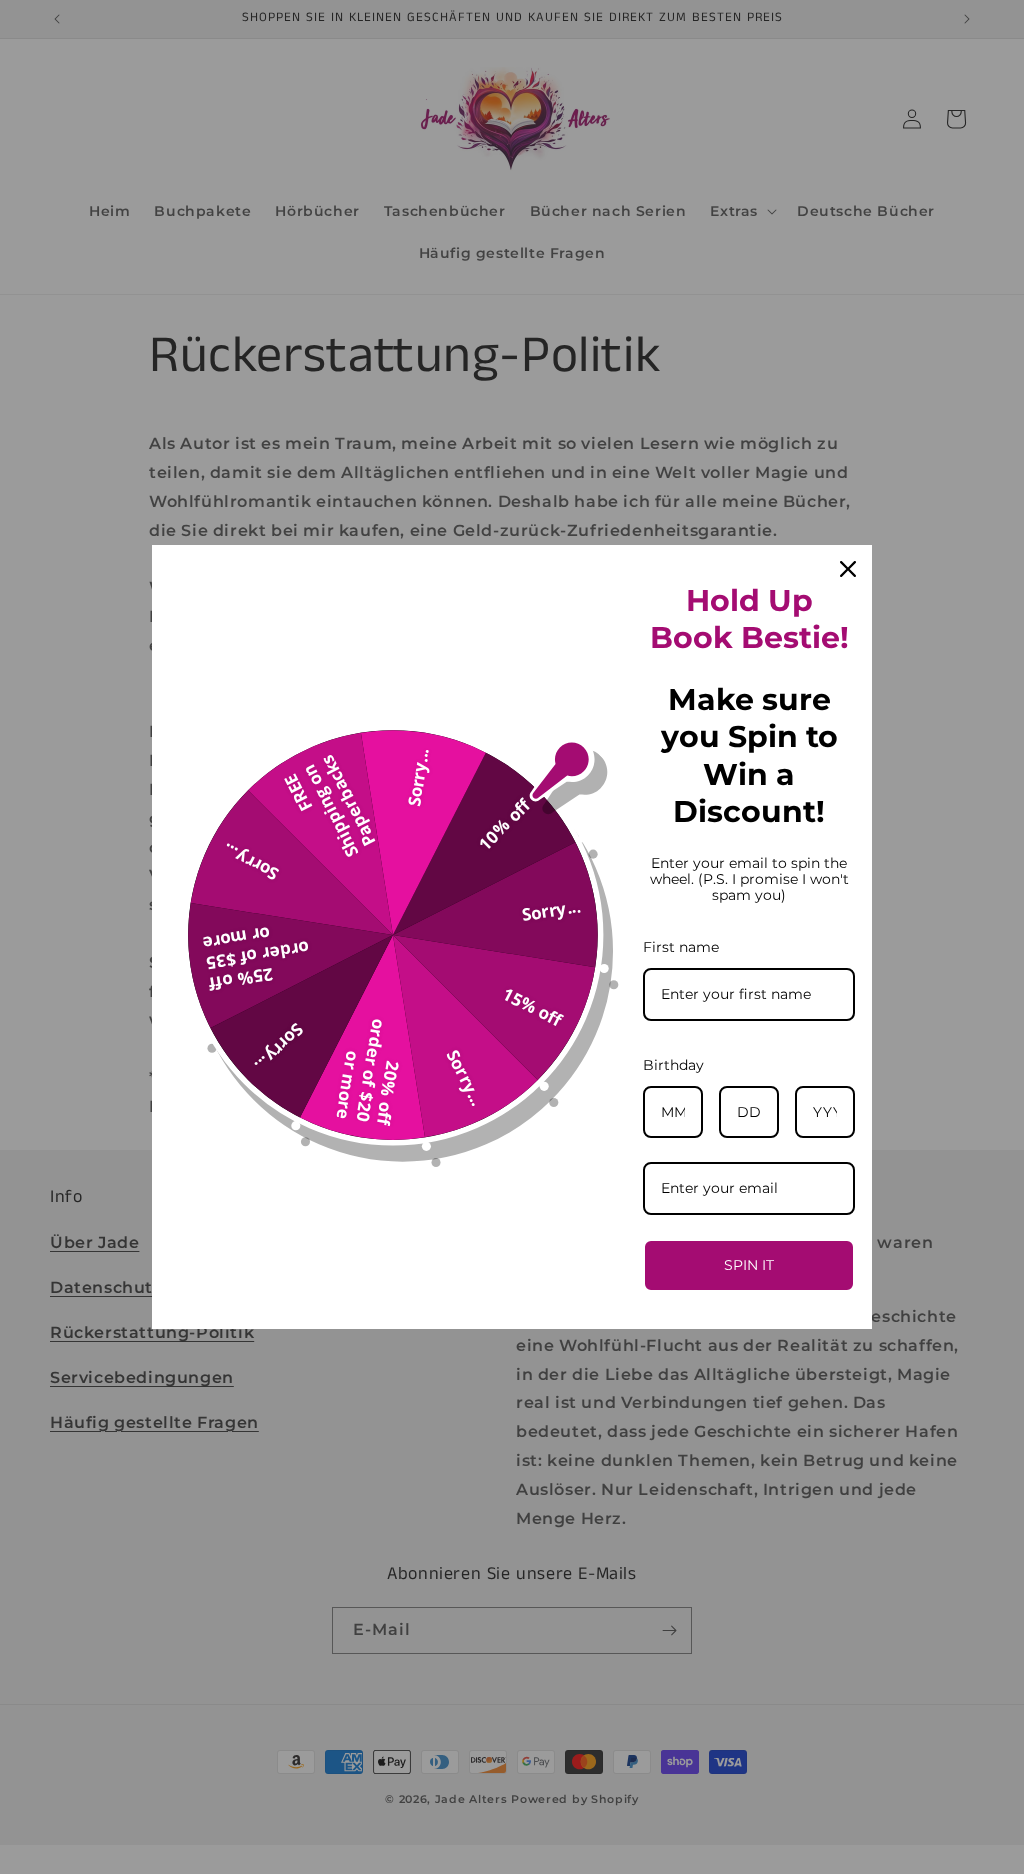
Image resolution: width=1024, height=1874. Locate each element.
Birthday (673, 1065)
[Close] (848, 569)
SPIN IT (749, 1265)
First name (681, 947)
